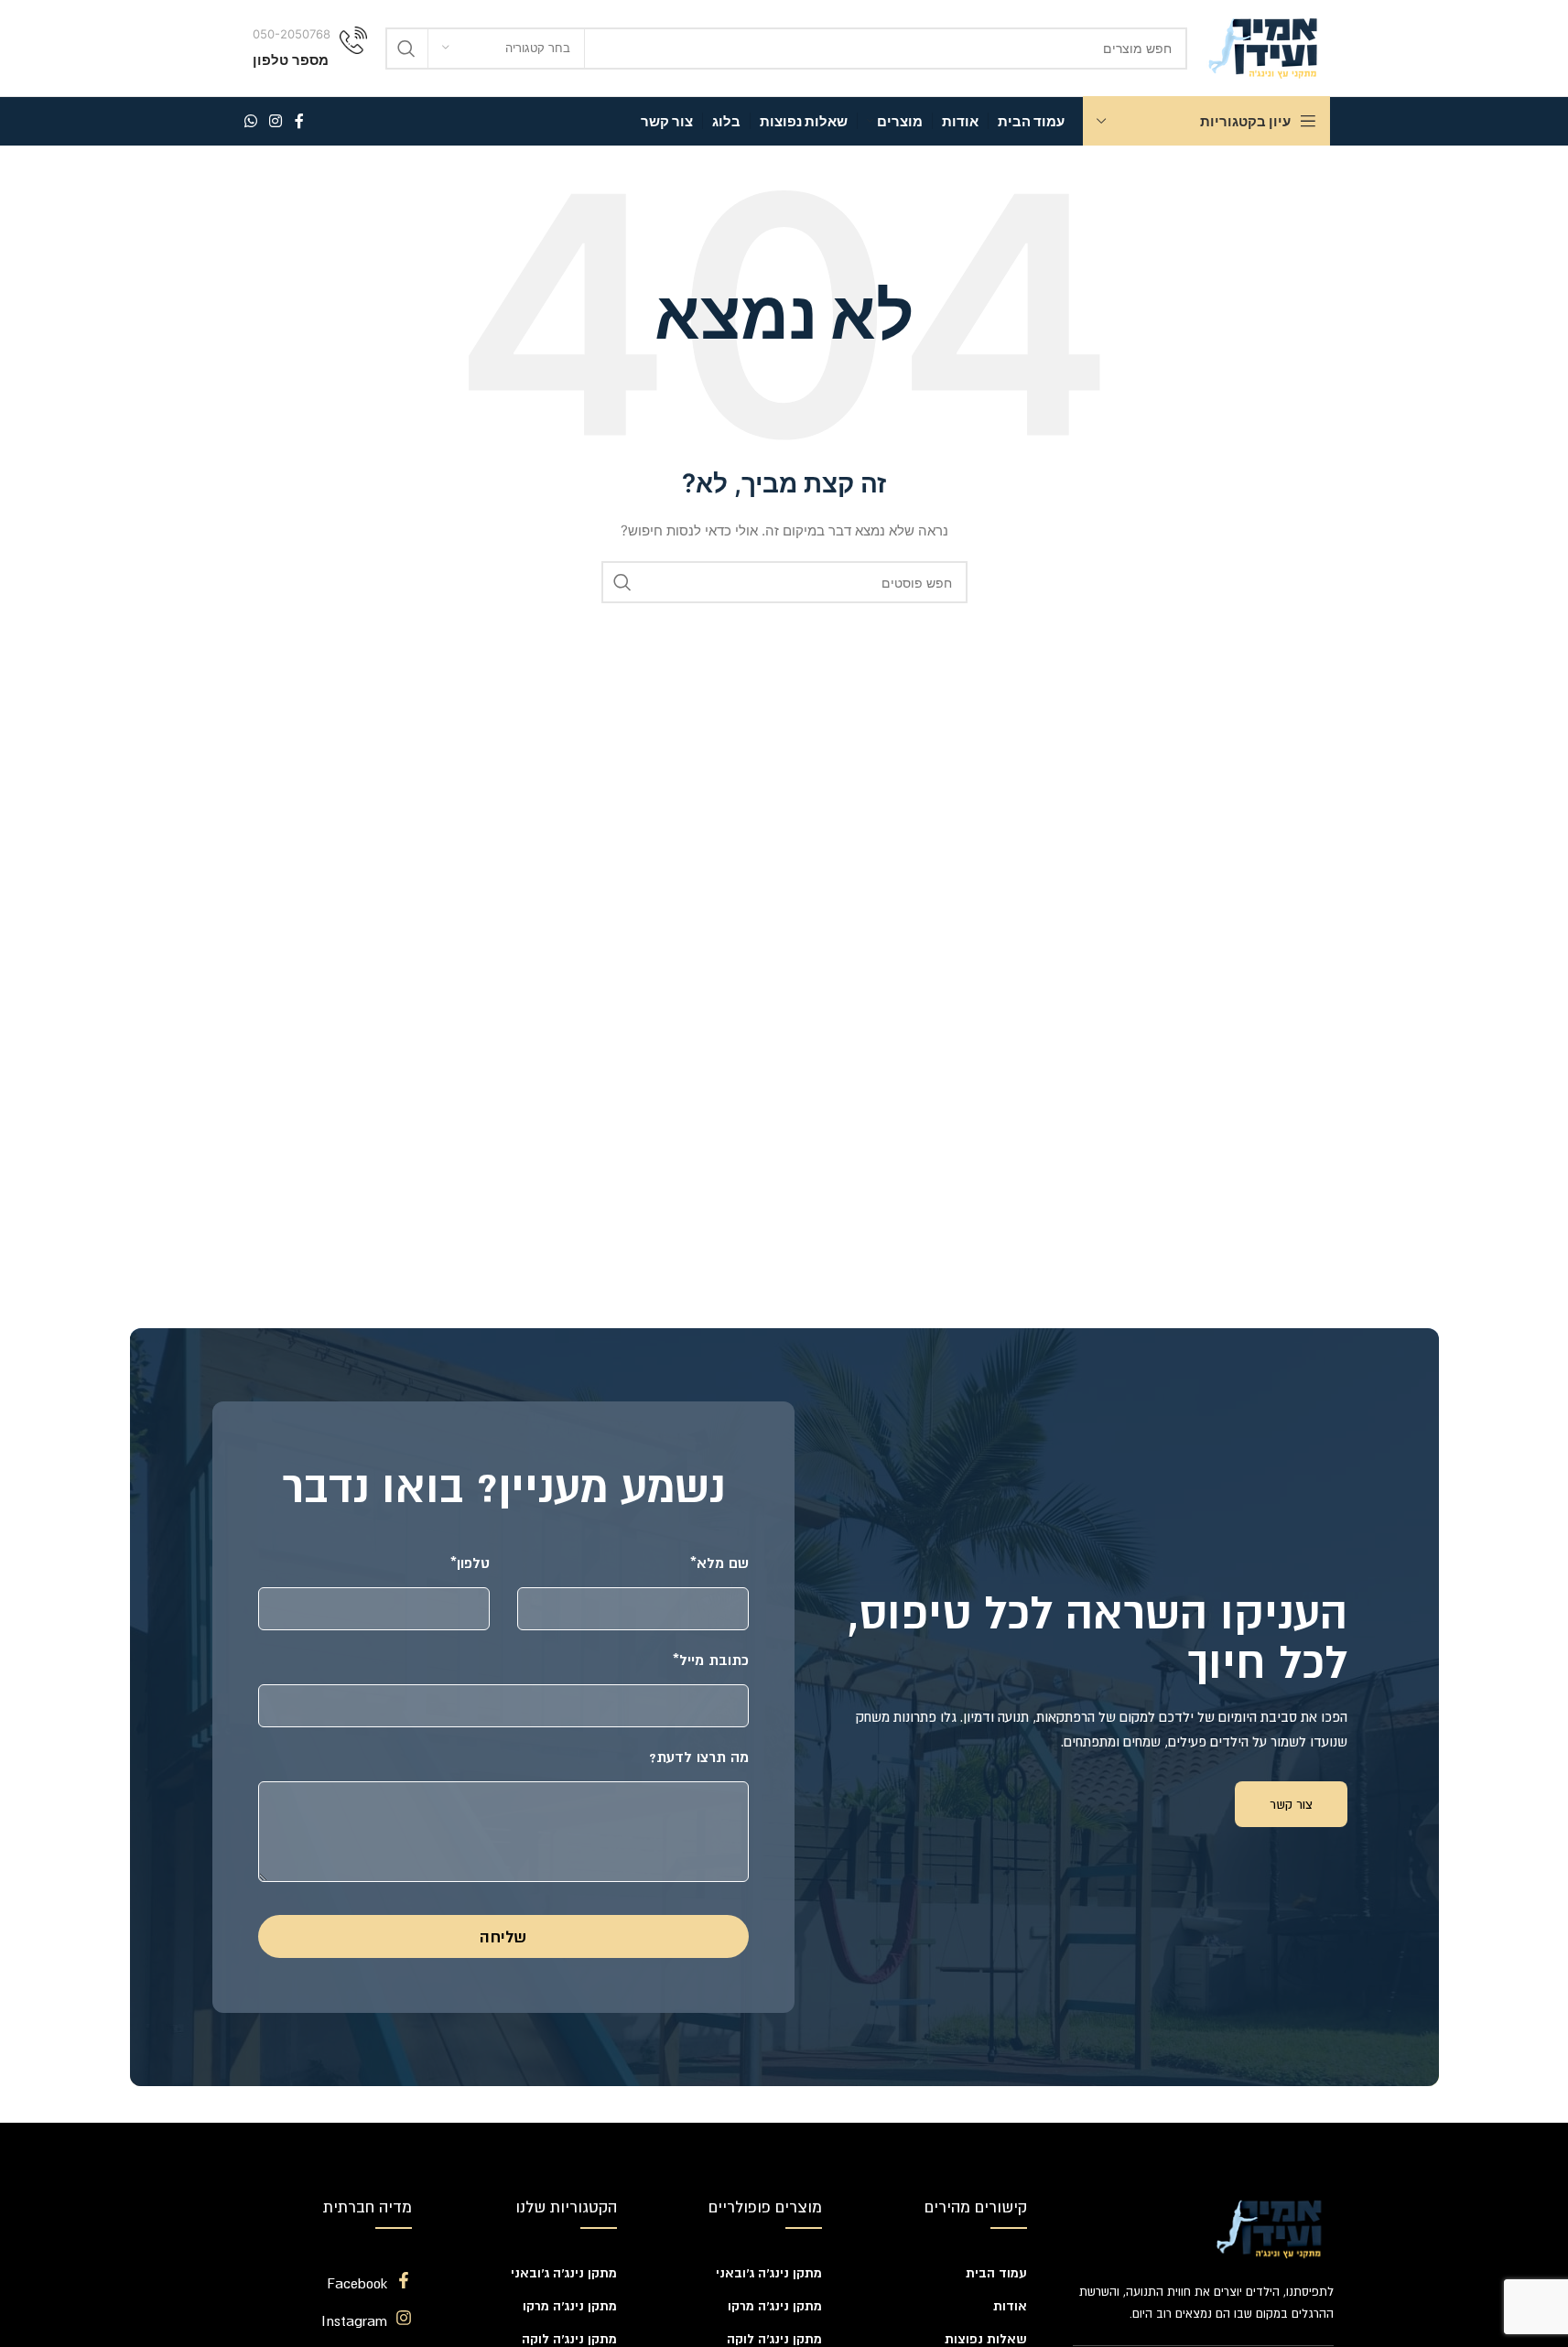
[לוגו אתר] (1268, 46)
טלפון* (470, 1563)
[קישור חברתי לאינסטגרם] (276, 121)
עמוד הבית (996, 2273)
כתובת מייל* (711, 1660)
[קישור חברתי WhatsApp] (251, 121)
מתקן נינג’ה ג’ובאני (769, 2273)
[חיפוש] (406, 49)
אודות (1010, 2306)
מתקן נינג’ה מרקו (775, 2306)
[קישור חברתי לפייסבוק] (299, 121)
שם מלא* (719, 1563)
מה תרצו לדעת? (699, 1757)
